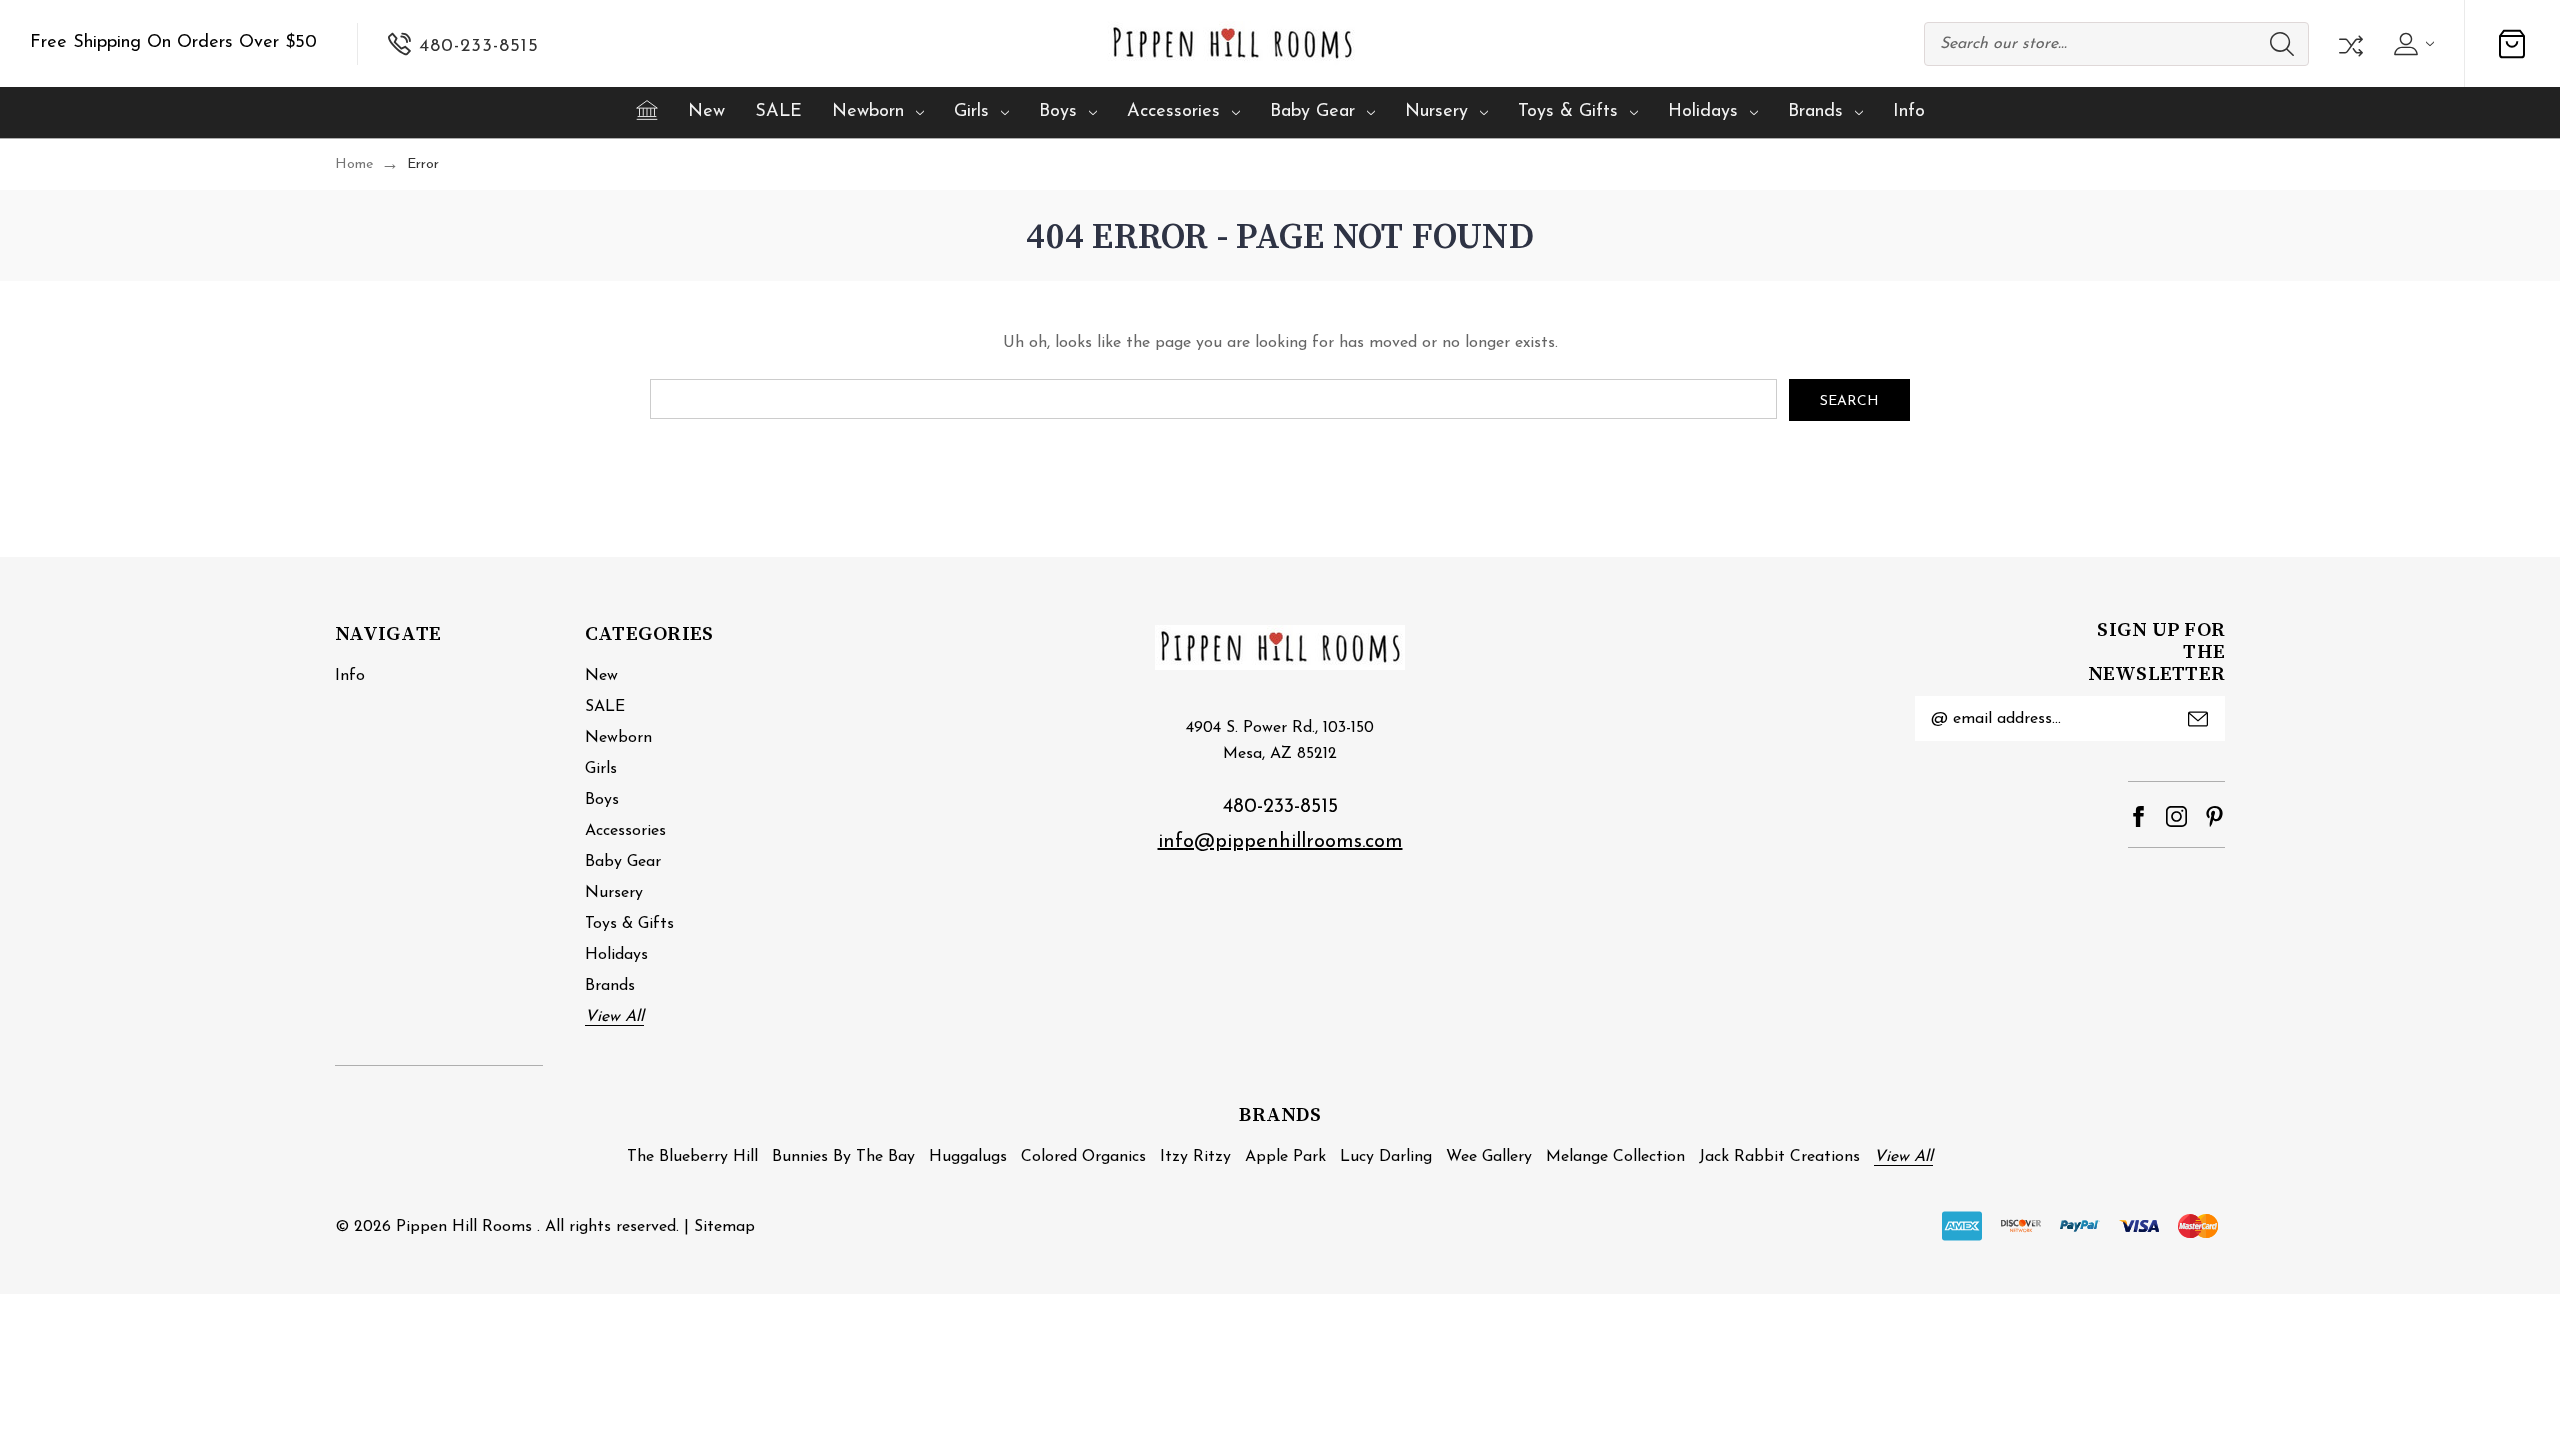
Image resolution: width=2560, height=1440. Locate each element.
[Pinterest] (2214, 816)
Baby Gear (1312, 112)
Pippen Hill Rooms (464, 1227)
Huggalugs (968, 1157)
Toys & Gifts (1568, 112)
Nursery (1436, 112)
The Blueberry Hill (692, 1157)
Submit (2198, 719)
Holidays (1703, 112)
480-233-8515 (1280, 807)
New (706, 112)
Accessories (1173, 112)
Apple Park (1285, 1157)
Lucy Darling (1386, 1157)
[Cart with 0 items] (2512, 44)
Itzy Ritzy (1195, 1157)
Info (1909, 112)
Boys (1058, 112)
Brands (1815, 112)
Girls (971, 112)
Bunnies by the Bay (843, 1157)
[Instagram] (2176, 816)
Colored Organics (1083, 1157)
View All (614, 1017)
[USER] (2411, 44)
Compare (2349, 44)
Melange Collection (1615, 1157)
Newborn (868, 112)
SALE (778, 112)
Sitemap (724, 1227)
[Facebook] (2138, 816)
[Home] (647, 110)
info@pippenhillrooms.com (1280, 842)
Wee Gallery (1489, 1157)
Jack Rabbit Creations (1779, 1157)
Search (2282, 44)
